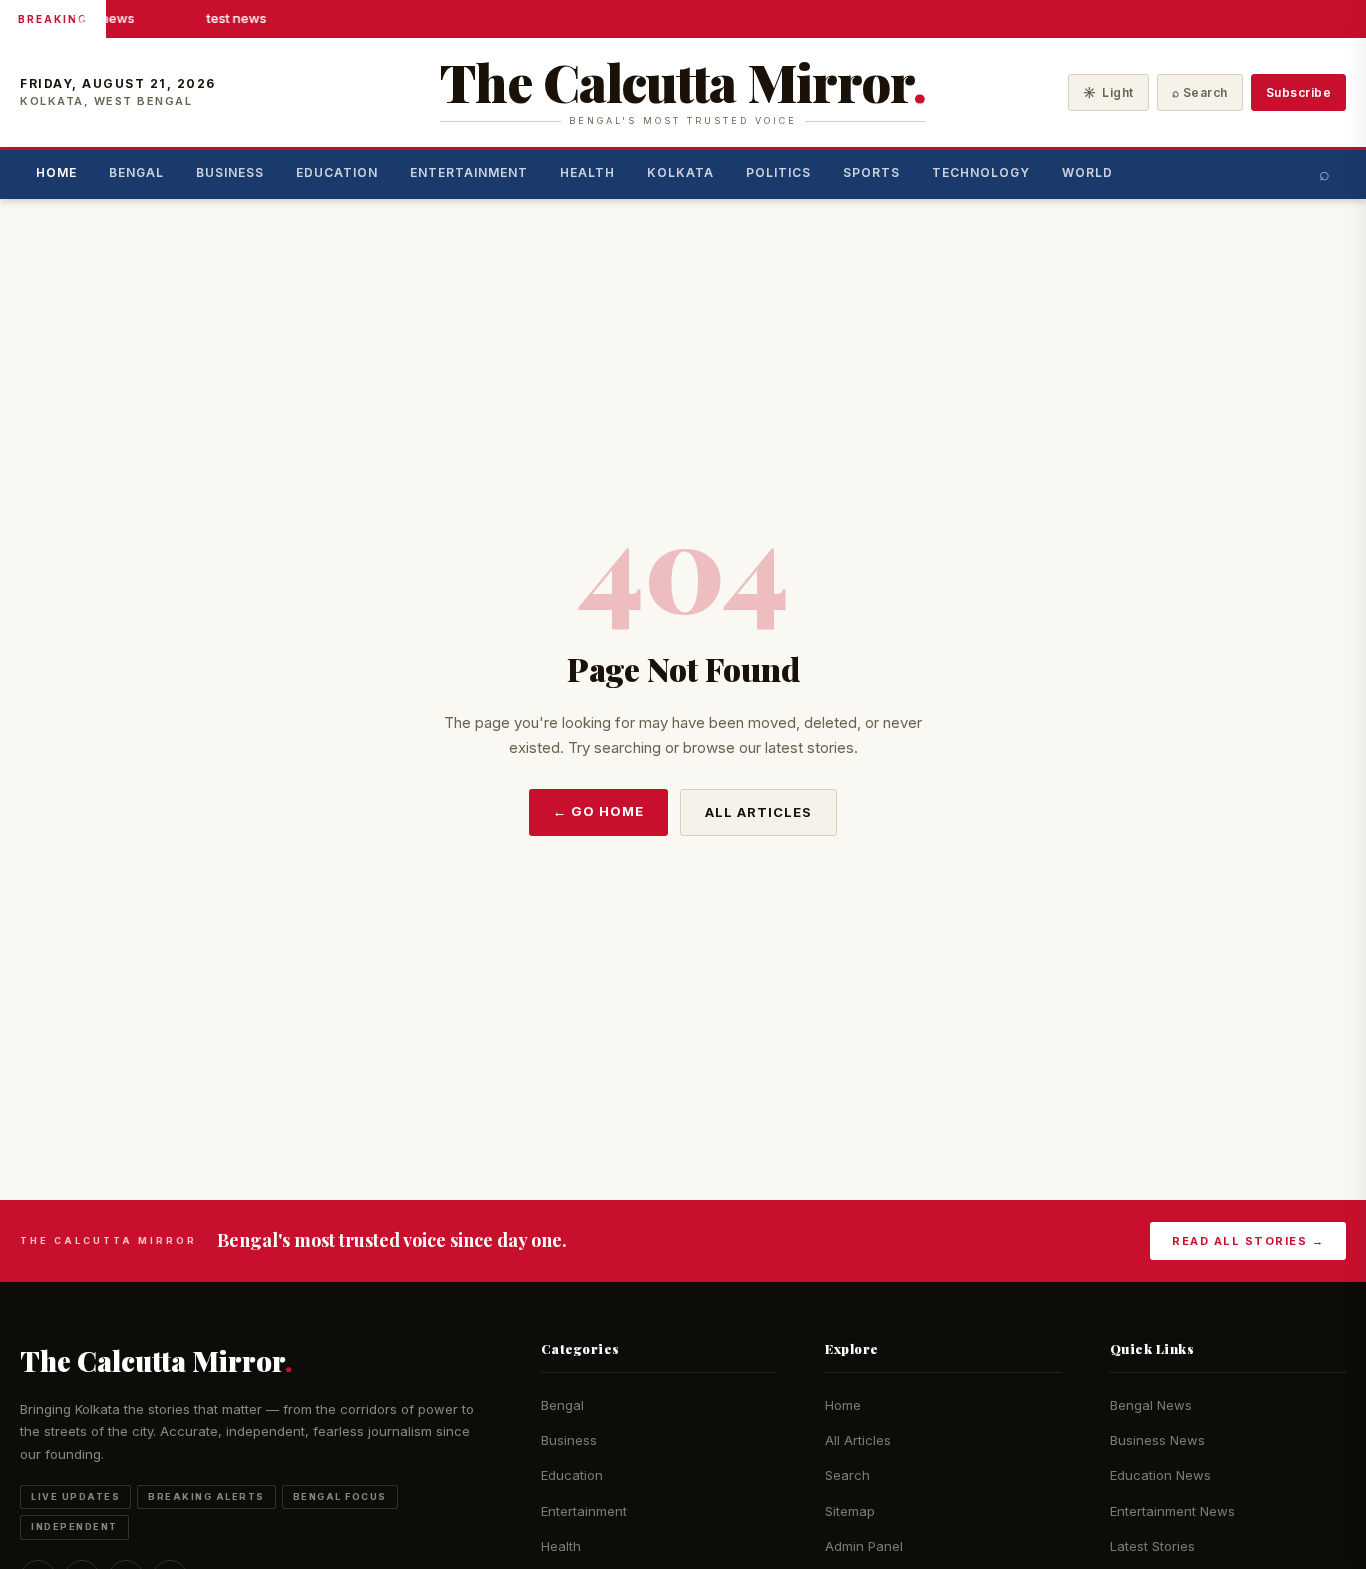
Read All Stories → (1248, 1241)
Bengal (136, 172)
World (1087, 172)
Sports (871, 172)
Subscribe (1299, 92)
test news (104, 18)
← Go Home (598, 811)
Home (56, 172)
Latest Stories (1152, 1546)
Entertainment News (1172, 1511)
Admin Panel (864, 1546)
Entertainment (469, 172)
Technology (981, 172)
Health (587, 172)
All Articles (758, 812)
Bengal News (1151, 1405)
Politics (778, 172)
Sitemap (850, 1511)
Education (337, 172)
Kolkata (680, 172)
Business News (1157, 1440)
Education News (1160, 1475)
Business (230, 172)
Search (847, 1475)
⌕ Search (1200, 92)
